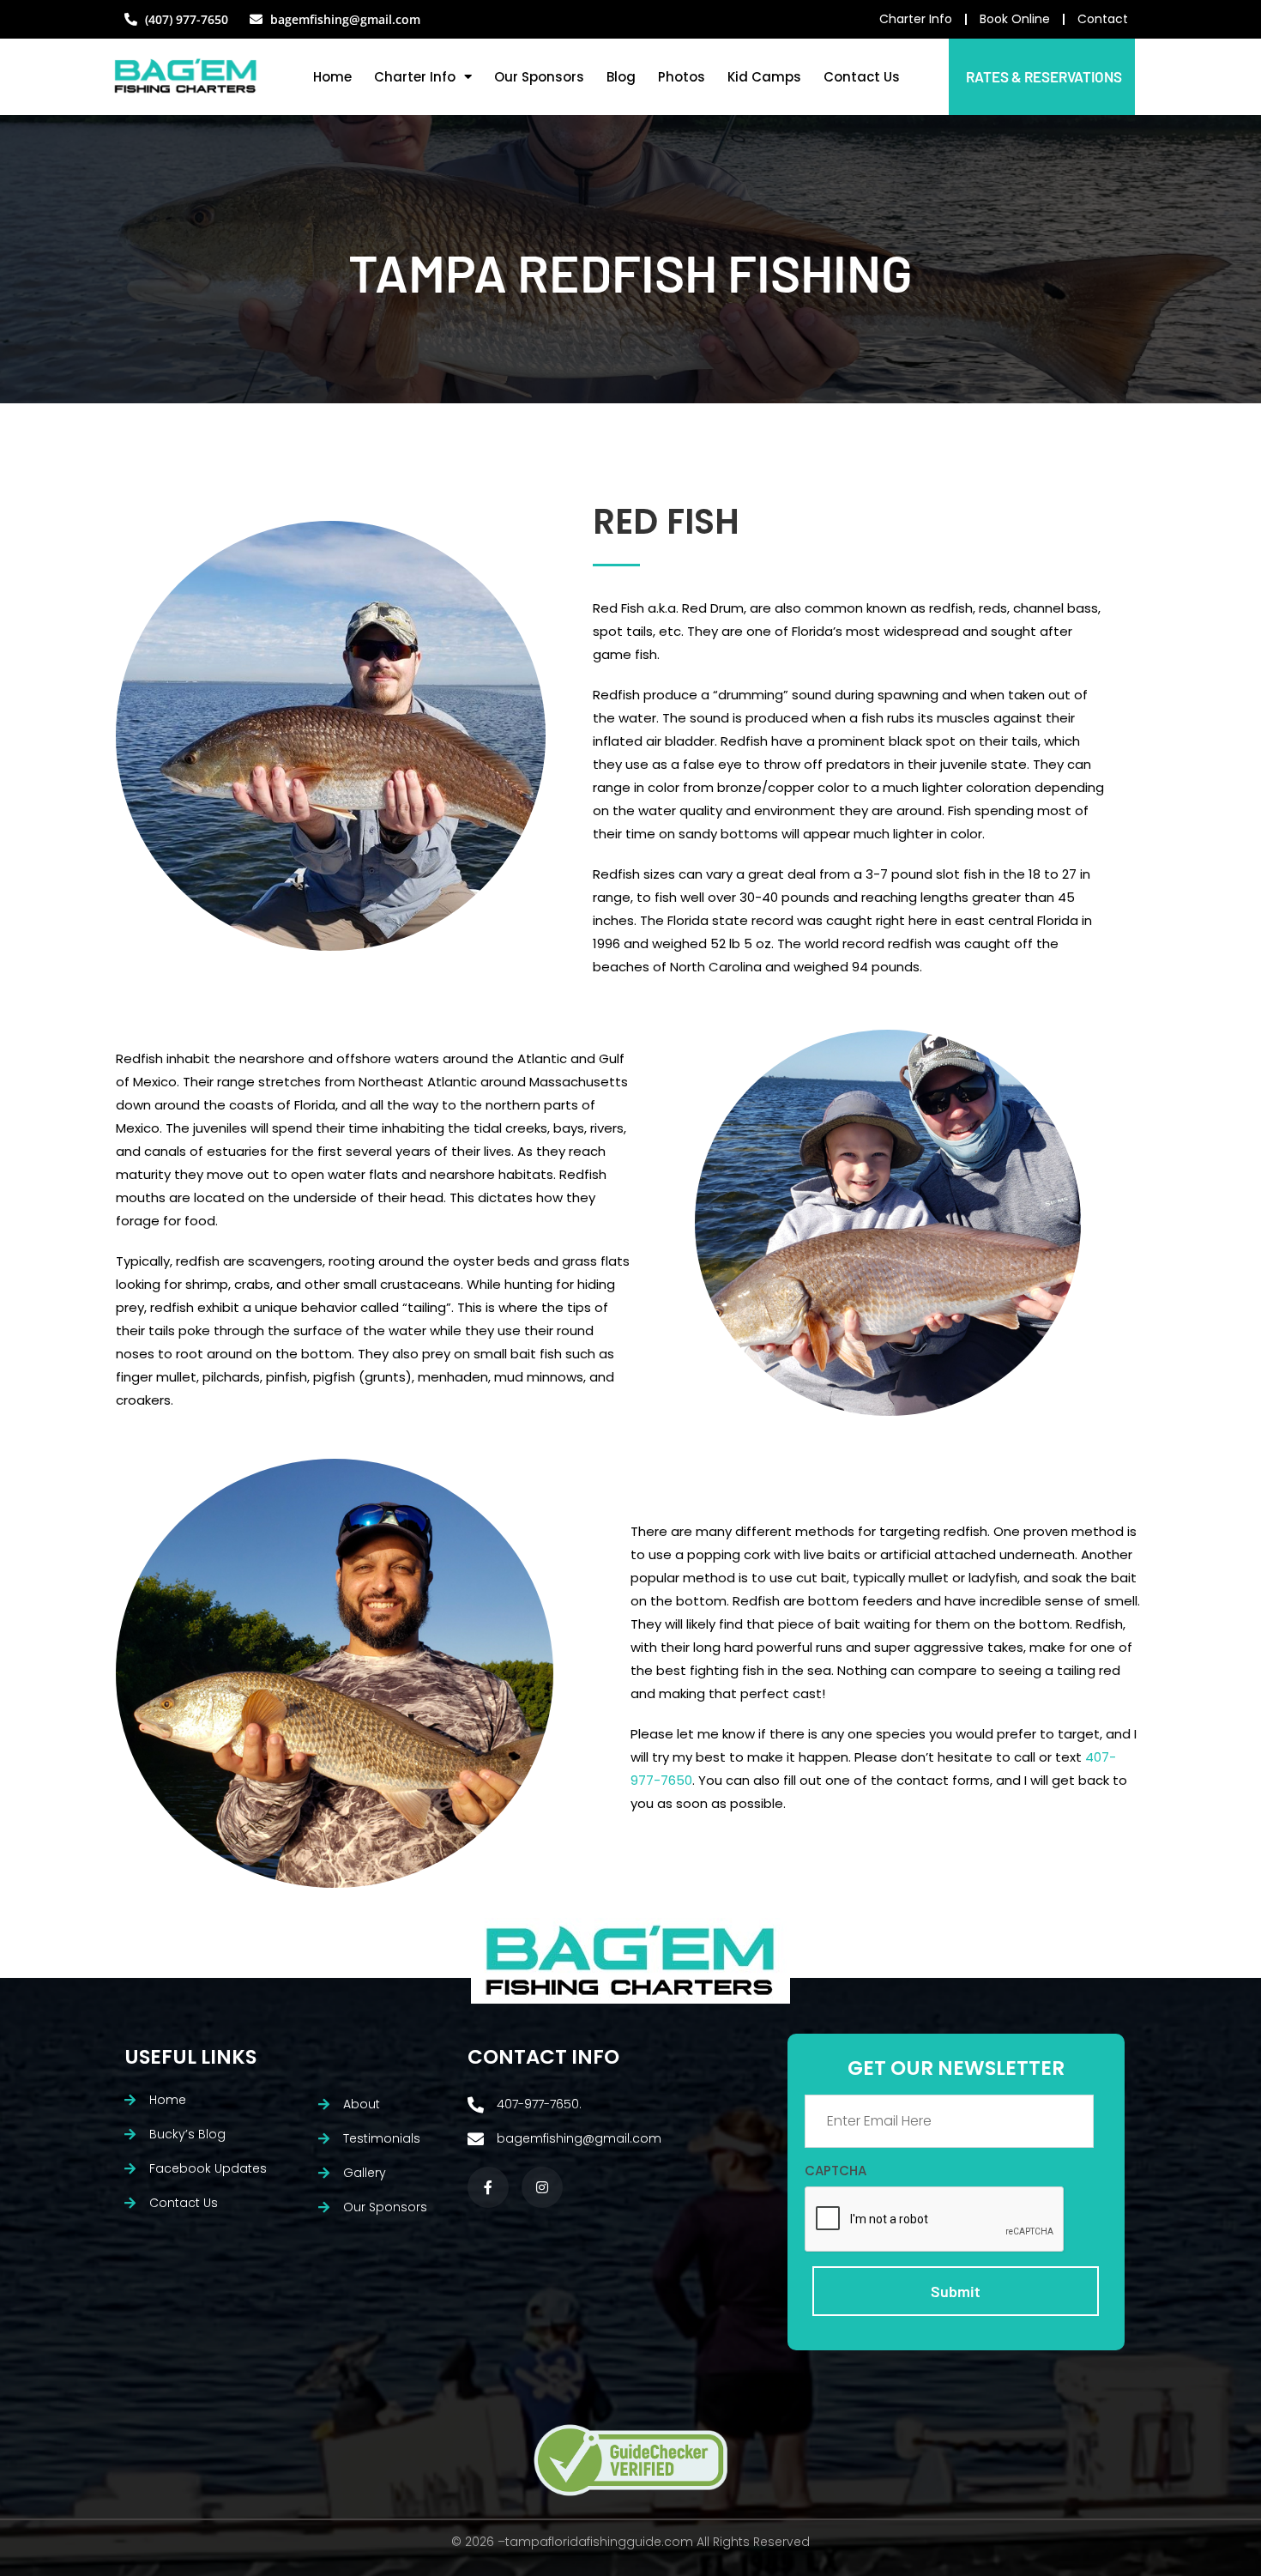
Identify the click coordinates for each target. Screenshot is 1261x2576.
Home (332, 77)
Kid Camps (764, 77)
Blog (621, 77)
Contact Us (862, 77)
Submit (956, 2291)
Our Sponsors (539, 77)
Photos (682, 77)
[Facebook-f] (488, 2187)
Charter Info (415, 77)
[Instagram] (542, 2187)
